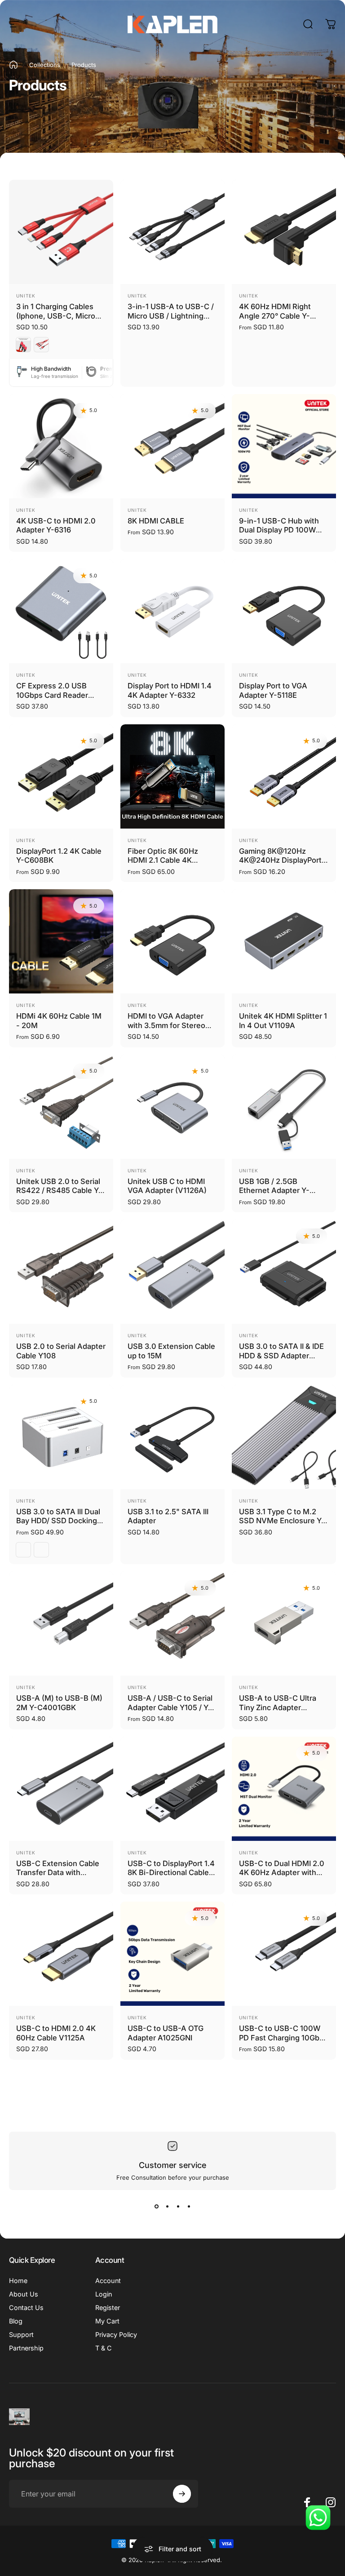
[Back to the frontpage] (13, 65)
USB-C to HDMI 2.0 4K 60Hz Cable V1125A (56, 2033)
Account (108, 2281)
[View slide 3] (178, 2206)
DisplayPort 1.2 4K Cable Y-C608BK (59, 856)
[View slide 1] (156, 2206)
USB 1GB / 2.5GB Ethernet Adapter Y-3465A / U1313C (274, 1190)
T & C (104, 2348)
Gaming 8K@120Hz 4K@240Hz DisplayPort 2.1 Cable (280, 860)
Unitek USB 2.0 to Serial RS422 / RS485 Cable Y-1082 (59, 1190)
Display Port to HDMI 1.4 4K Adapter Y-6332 (170, 690)
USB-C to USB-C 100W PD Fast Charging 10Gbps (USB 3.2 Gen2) (283, 2037)
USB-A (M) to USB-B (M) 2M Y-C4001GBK (59, 1703)
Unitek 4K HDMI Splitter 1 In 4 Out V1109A (283, 1021)
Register (108, 2308)
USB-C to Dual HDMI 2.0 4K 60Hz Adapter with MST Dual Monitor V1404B (282, 1877)
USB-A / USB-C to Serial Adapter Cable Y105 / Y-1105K (170, 1707)
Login (104, 2294)
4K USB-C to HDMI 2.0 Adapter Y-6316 (56, 525)
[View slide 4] (189, 2206)
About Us (24, 2294)
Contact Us (26, 2308)
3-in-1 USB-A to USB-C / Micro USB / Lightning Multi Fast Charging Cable (171, 320)
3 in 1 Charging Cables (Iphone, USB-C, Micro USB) (56, 316)
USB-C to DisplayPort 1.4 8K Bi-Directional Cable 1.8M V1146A (171, 1873)
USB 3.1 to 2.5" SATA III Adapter (168, 1516)
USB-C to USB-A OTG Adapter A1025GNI (166, 2033)
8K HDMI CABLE (156, 521)
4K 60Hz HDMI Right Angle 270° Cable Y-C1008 (275, 316)
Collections (45, 65)
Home (18, 2281)
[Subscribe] (182, 2494)
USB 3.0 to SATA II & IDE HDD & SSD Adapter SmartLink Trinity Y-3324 (283, 1355)
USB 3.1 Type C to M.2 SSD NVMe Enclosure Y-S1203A (282, 1521)
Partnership (26, 2348)
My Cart (107, 2321)
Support (21, 2334)
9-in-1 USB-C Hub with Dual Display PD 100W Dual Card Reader (279, 530)
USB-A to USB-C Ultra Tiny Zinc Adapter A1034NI (278, 1707)
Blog (16, 2321)
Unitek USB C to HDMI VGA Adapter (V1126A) (167, 1186)
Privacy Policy (116, 2334)
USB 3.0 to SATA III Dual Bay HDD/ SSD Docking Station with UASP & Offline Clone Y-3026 (58, 1525)
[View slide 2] (167, 2206)
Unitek (26, 296)
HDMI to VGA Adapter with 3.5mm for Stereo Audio (166, 1025)
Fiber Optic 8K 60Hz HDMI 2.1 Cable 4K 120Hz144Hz (163, 860)
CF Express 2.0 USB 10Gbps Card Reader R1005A (52, 695)
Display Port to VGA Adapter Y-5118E (273, 690)
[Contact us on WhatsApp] (318, 2518)
